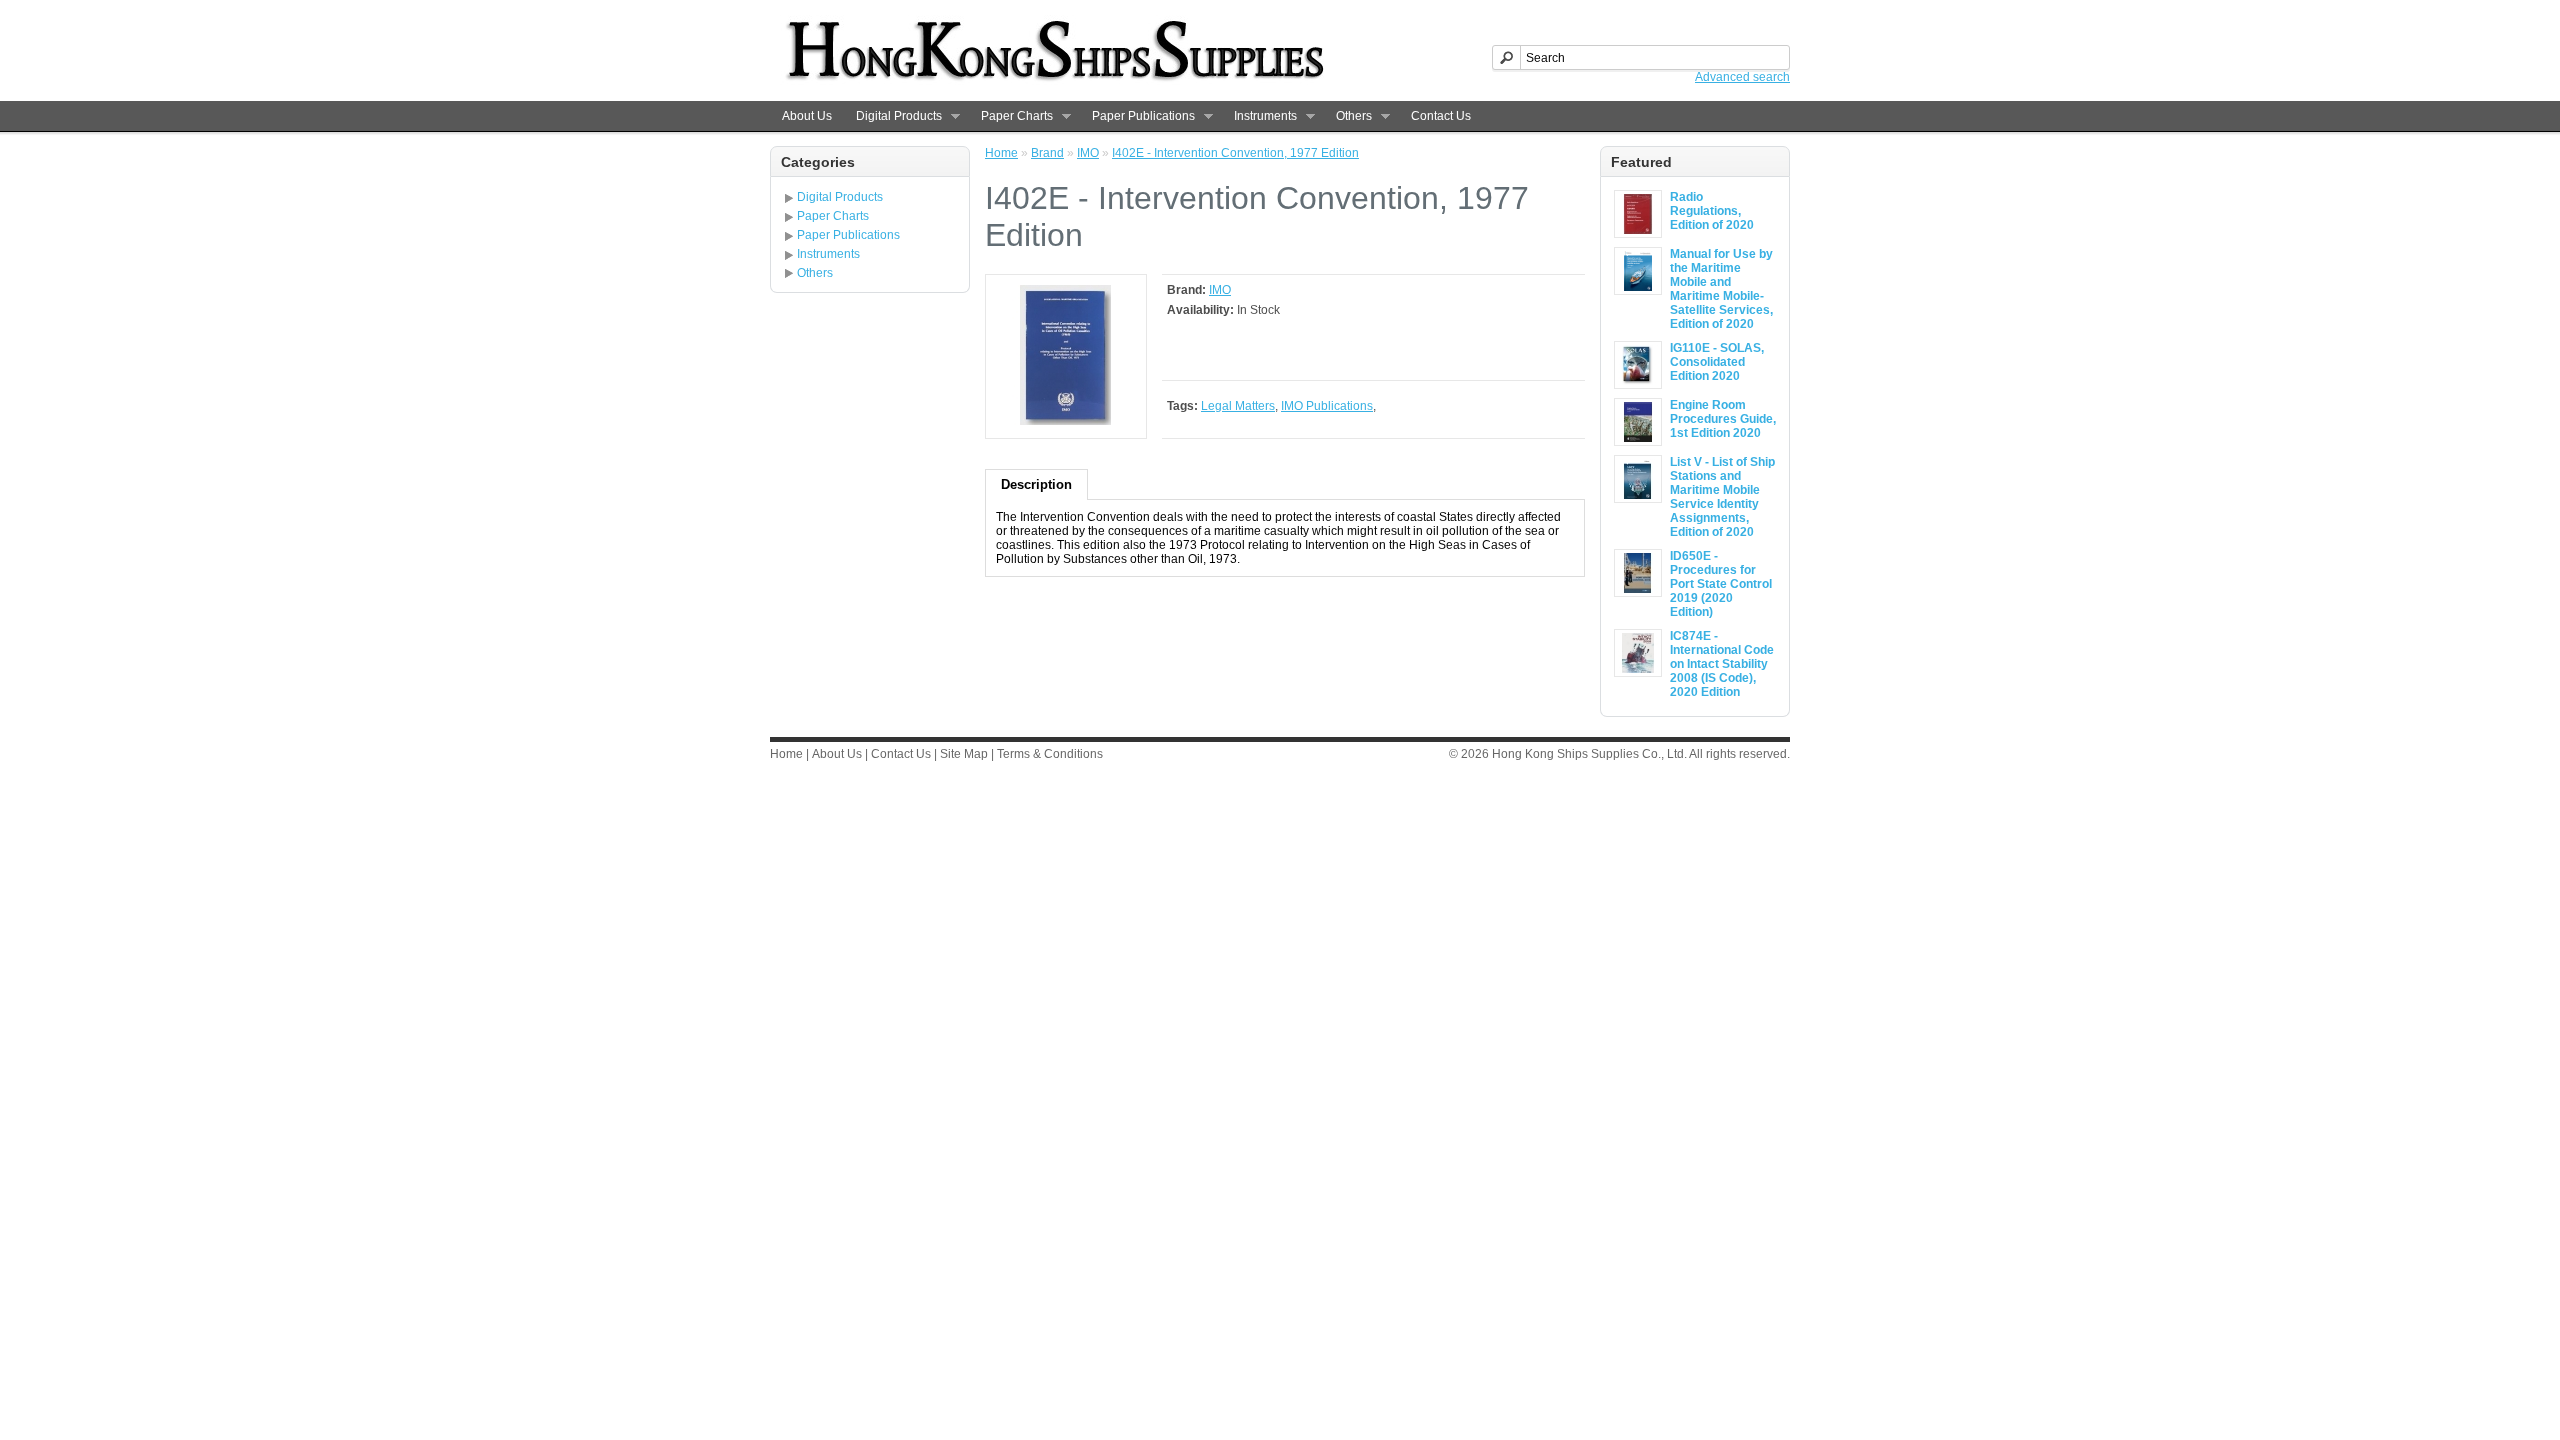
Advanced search (1742, 77)
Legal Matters (1238, 406)
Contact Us (1441, 116)
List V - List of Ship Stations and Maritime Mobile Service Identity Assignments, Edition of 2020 (1722, 497)
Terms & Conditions (1050, 754)
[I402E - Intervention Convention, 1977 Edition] (1066, 421)
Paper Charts (1011, 116)
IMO (1088, 153)
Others (1348, 116)
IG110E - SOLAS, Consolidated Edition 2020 (1717, 362)
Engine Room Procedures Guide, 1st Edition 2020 (1723, 419)
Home (1001, 153)
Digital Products (893, 116)
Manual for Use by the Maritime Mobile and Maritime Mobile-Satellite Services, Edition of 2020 (1721, 289)
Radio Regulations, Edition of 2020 (1712, 211)
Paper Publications (1137, 116)
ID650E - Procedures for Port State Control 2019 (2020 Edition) (1721, 584)
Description (1036, 484)
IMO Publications (1327, 406)
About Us (807, 116)
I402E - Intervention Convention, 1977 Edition (1235, 153)
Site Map (964, 754)
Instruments (1259, 116)
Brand (1047, 153)
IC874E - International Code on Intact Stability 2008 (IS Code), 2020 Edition (1722, 664)
